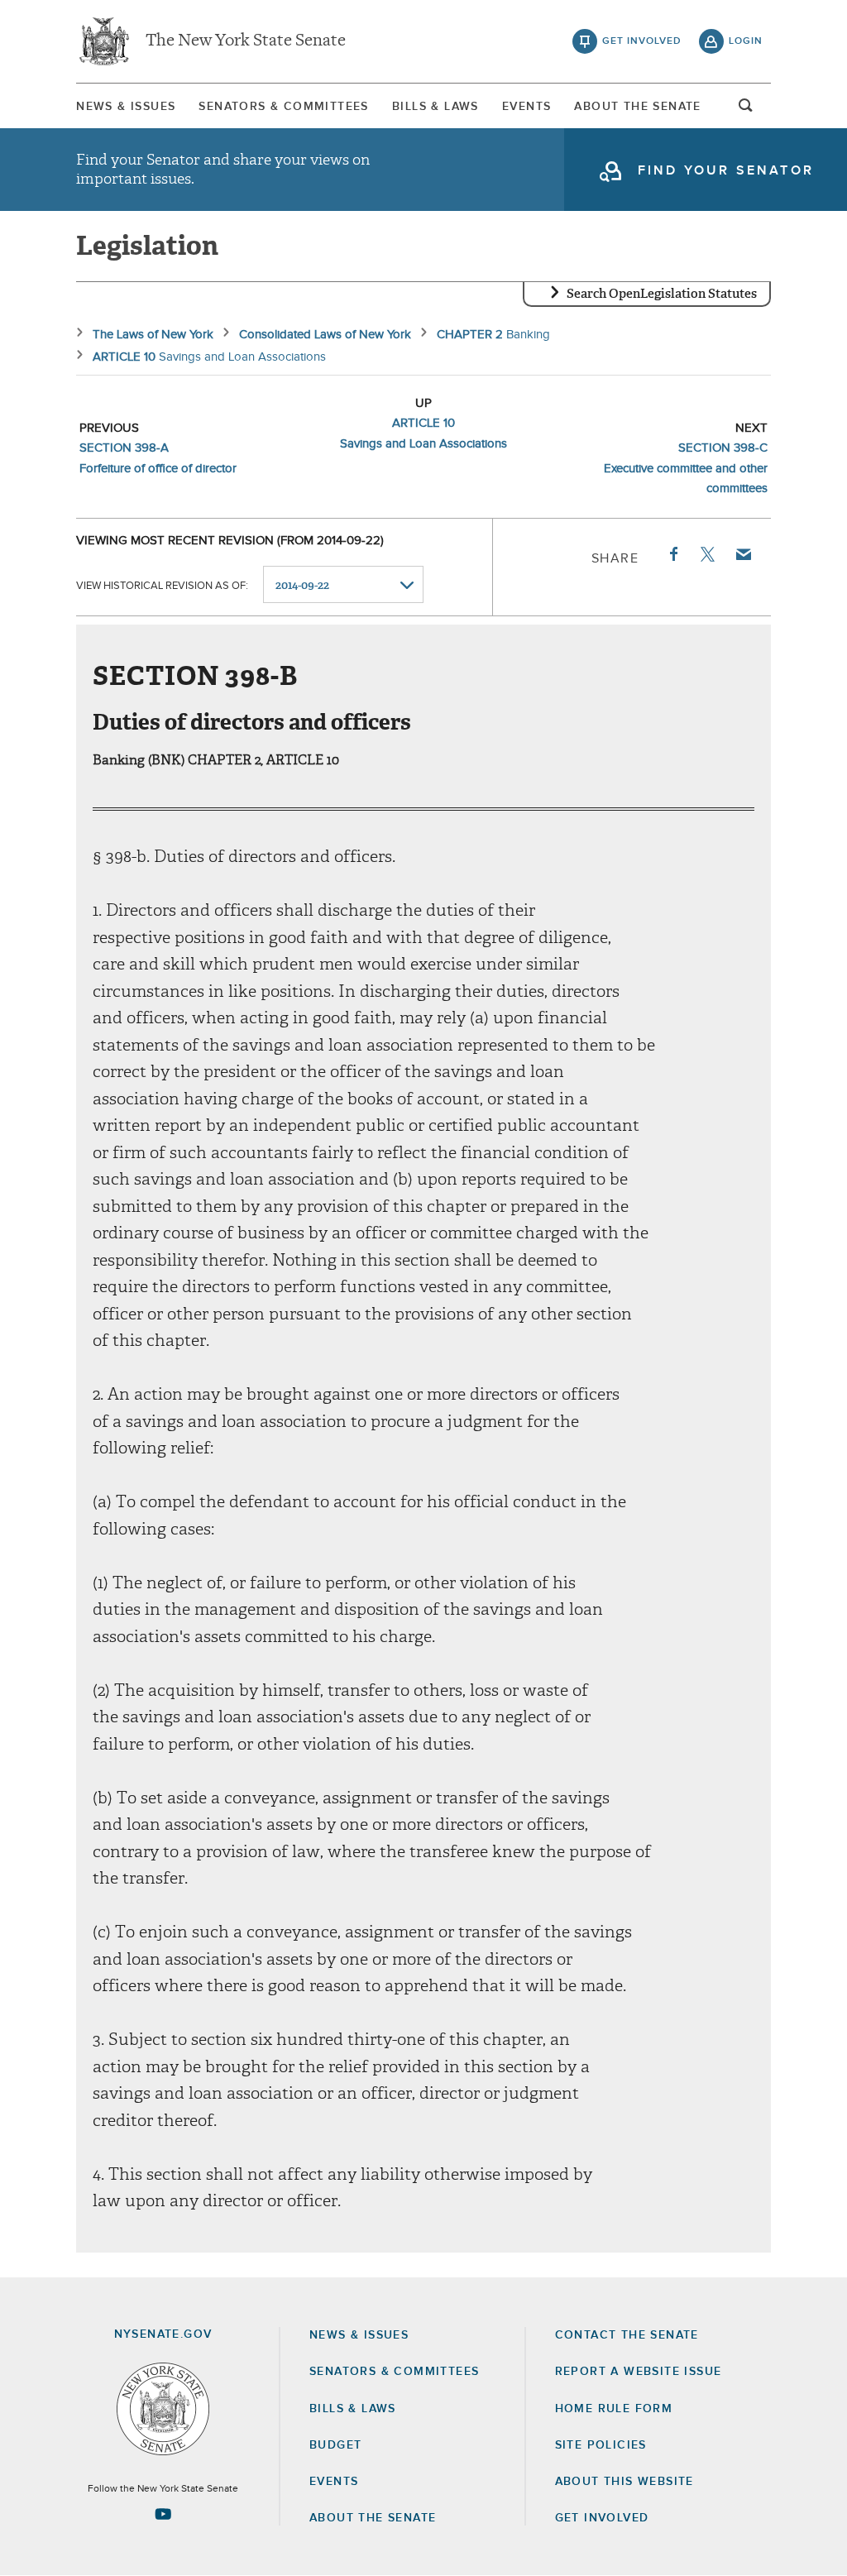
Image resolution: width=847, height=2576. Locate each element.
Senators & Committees (283, 107)
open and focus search (746, 110)
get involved (642, 41)
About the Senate (373, 2518)
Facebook (672, 554)
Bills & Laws (435, 107)
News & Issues (126, 107)
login (746, 41)
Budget (335, 2445)
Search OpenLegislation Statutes (662, 294)
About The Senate (637, 107)
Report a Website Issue (639, 2372)
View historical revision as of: (162, 586)
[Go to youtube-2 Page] (163, 2514)
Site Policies (601, 2445)
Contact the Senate (627, 2335)
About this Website (624, 2482)
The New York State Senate (246, 41)
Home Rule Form (614, 2409)
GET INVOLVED (602, 2518)
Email (743, 554)
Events (526, 107)
